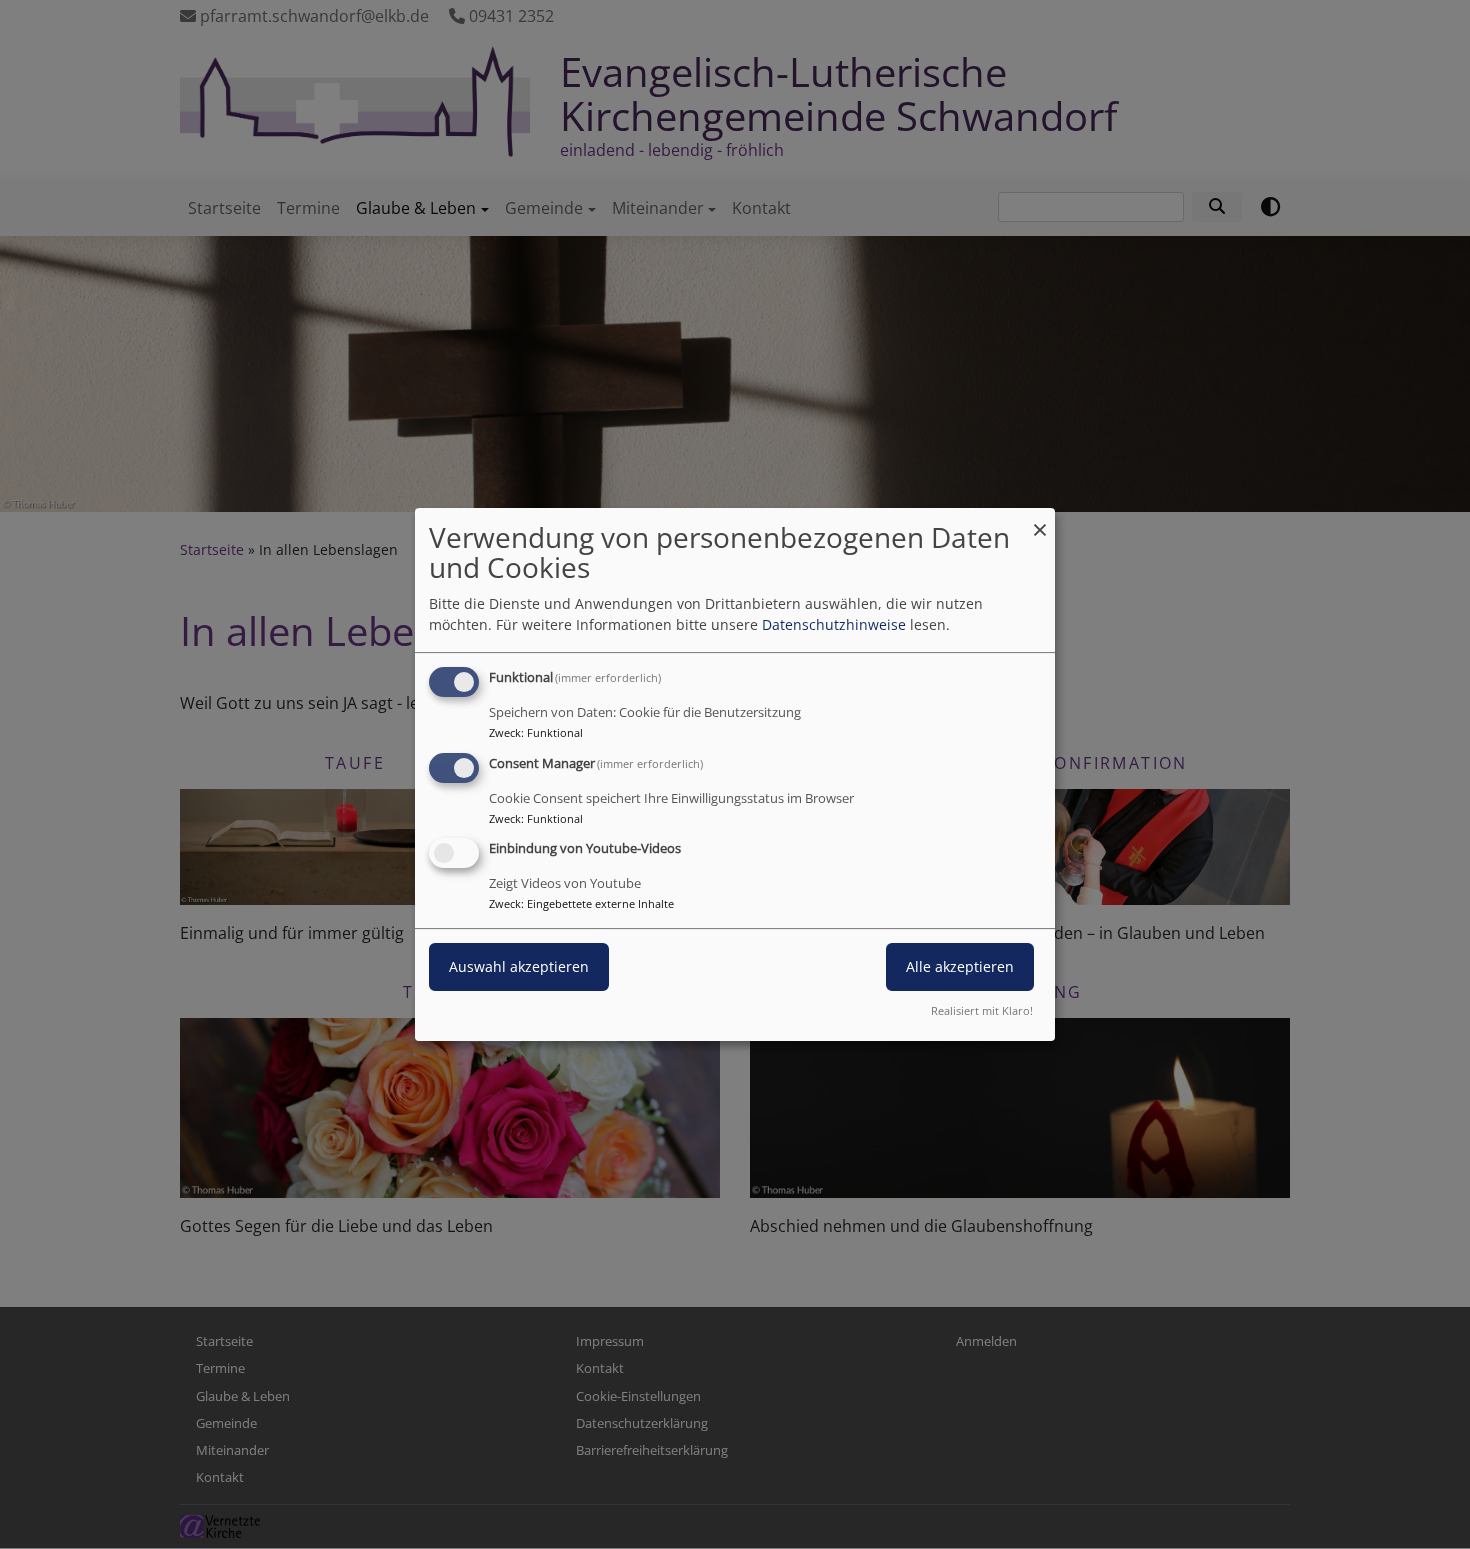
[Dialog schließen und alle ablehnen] (1040, 520)
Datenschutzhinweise (834, 624)
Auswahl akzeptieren (519, 967)
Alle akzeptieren (960, 967)
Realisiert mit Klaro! (982, 1010)
